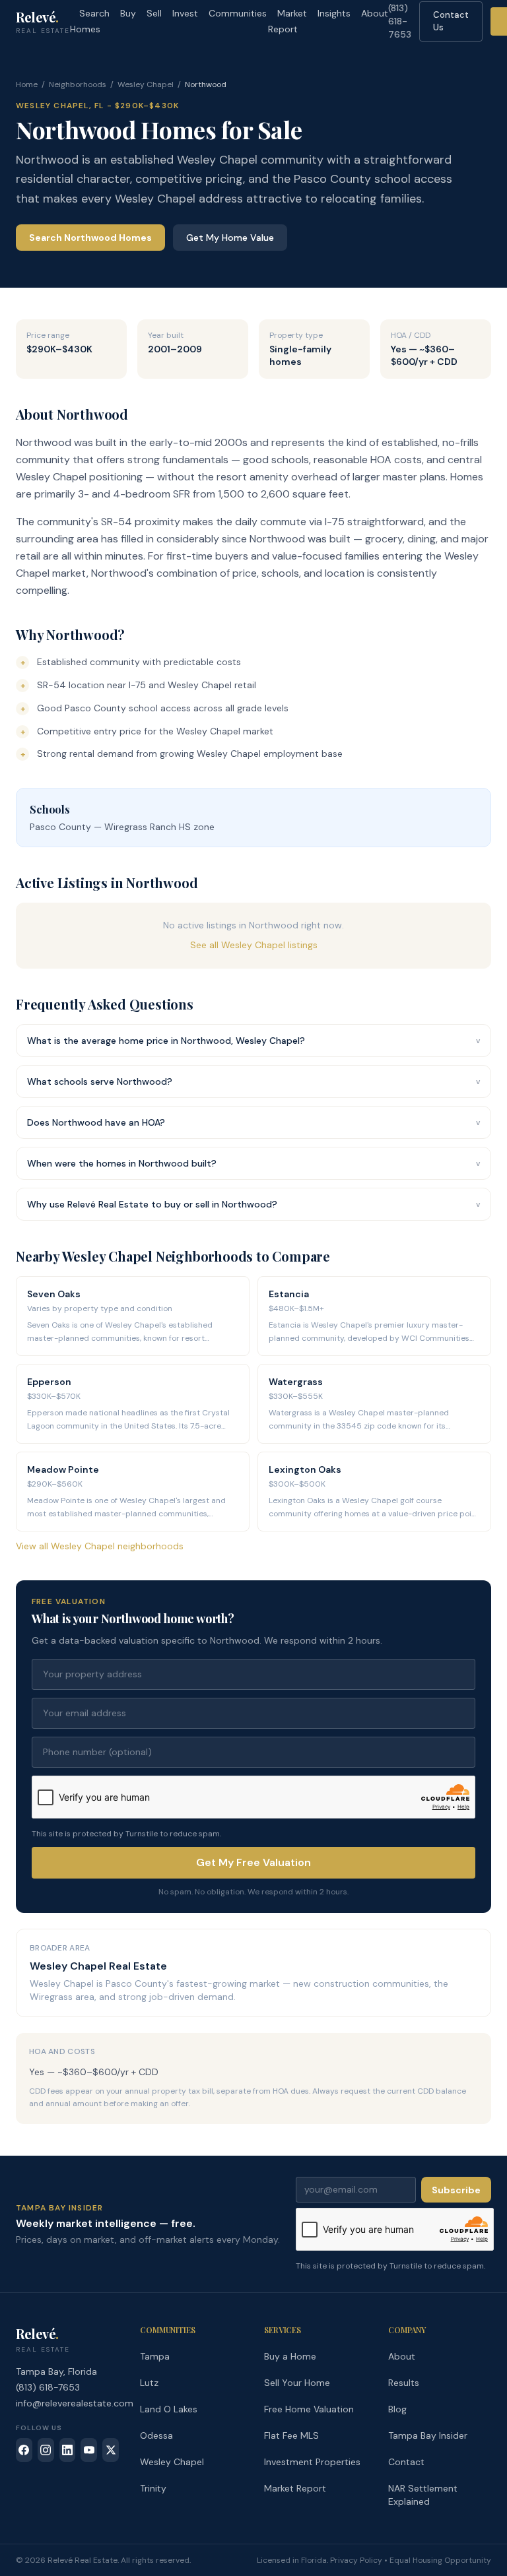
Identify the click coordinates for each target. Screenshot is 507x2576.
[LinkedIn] (68, 2450)
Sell (154, 13)
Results (404, 2383)
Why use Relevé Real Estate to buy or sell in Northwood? (253, 1204)
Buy (128, 13)
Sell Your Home (297, 2383)
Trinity (153, 2488)
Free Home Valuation (309, 2409)
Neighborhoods (78, 84)
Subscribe (456, 2190)
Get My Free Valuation (253, 1862)
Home (27, 84)
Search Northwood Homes (90, 238)
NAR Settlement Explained (423, 2495)
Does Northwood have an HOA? (253, 1122)
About (375, 13)
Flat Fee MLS (291, 2435)
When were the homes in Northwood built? (253, 1163)
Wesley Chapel (146, 84)
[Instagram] (46, 2450)
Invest (185, 13)
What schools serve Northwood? (253, 1081)
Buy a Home (290, 2356)
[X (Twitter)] (111, 2450)
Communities (238, 13)
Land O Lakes (169, 2409)
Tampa (155, 2356)
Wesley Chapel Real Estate (98, 1966)
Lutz (149, 2383)
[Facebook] (24, 2450)
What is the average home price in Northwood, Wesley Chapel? (253, 1041)
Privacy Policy (356, 2560)
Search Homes (90, 21)
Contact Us (451, 21)
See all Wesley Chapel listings (254, 945)
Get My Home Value (230, 238)
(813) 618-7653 (400, 21)
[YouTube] (89, 2450)
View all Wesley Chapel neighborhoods (100, 1546)
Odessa (156, 2435)
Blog (397, 2409)
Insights (334, 13)
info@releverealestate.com (75, 2403)
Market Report (287, 21)
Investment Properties (312, 2462)
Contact (406, 2462)
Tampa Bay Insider (428, 2435)
